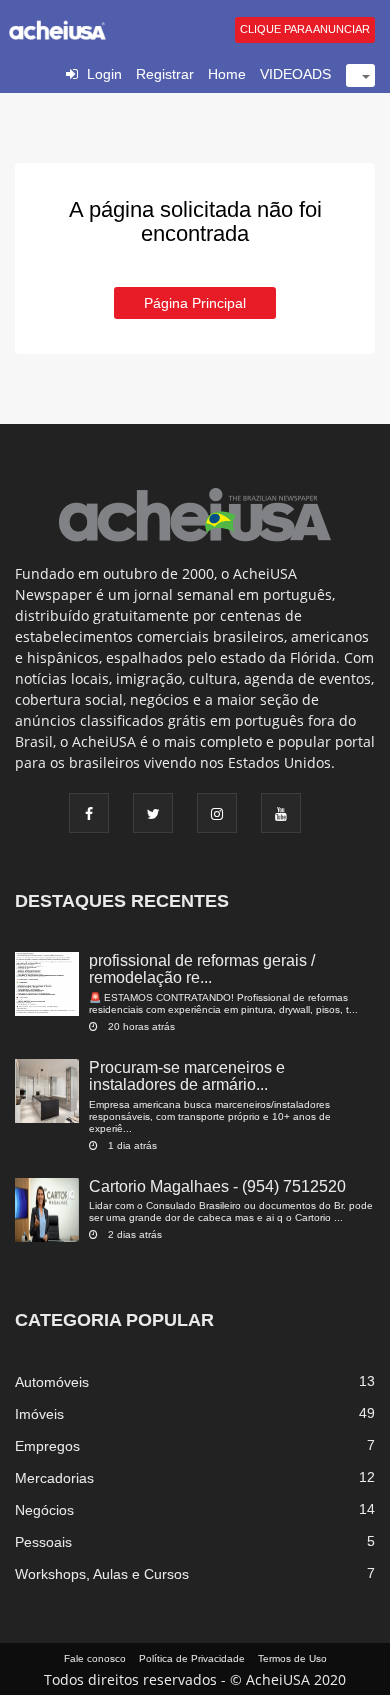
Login (104, 74)
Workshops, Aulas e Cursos (102, 1574)
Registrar (165, 74)
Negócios (44, 1510)
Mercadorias (54, 1478)
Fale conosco (95, 1658)
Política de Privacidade (192, 1658)
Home (227, 74)
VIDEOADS (295, 74)
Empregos (47, 1446)
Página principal (195, 303)
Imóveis (39, 1414)
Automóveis (52, 1382)
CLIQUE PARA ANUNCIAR (305, 29)
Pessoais (43, 1542)
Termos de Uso (292, 1658)
